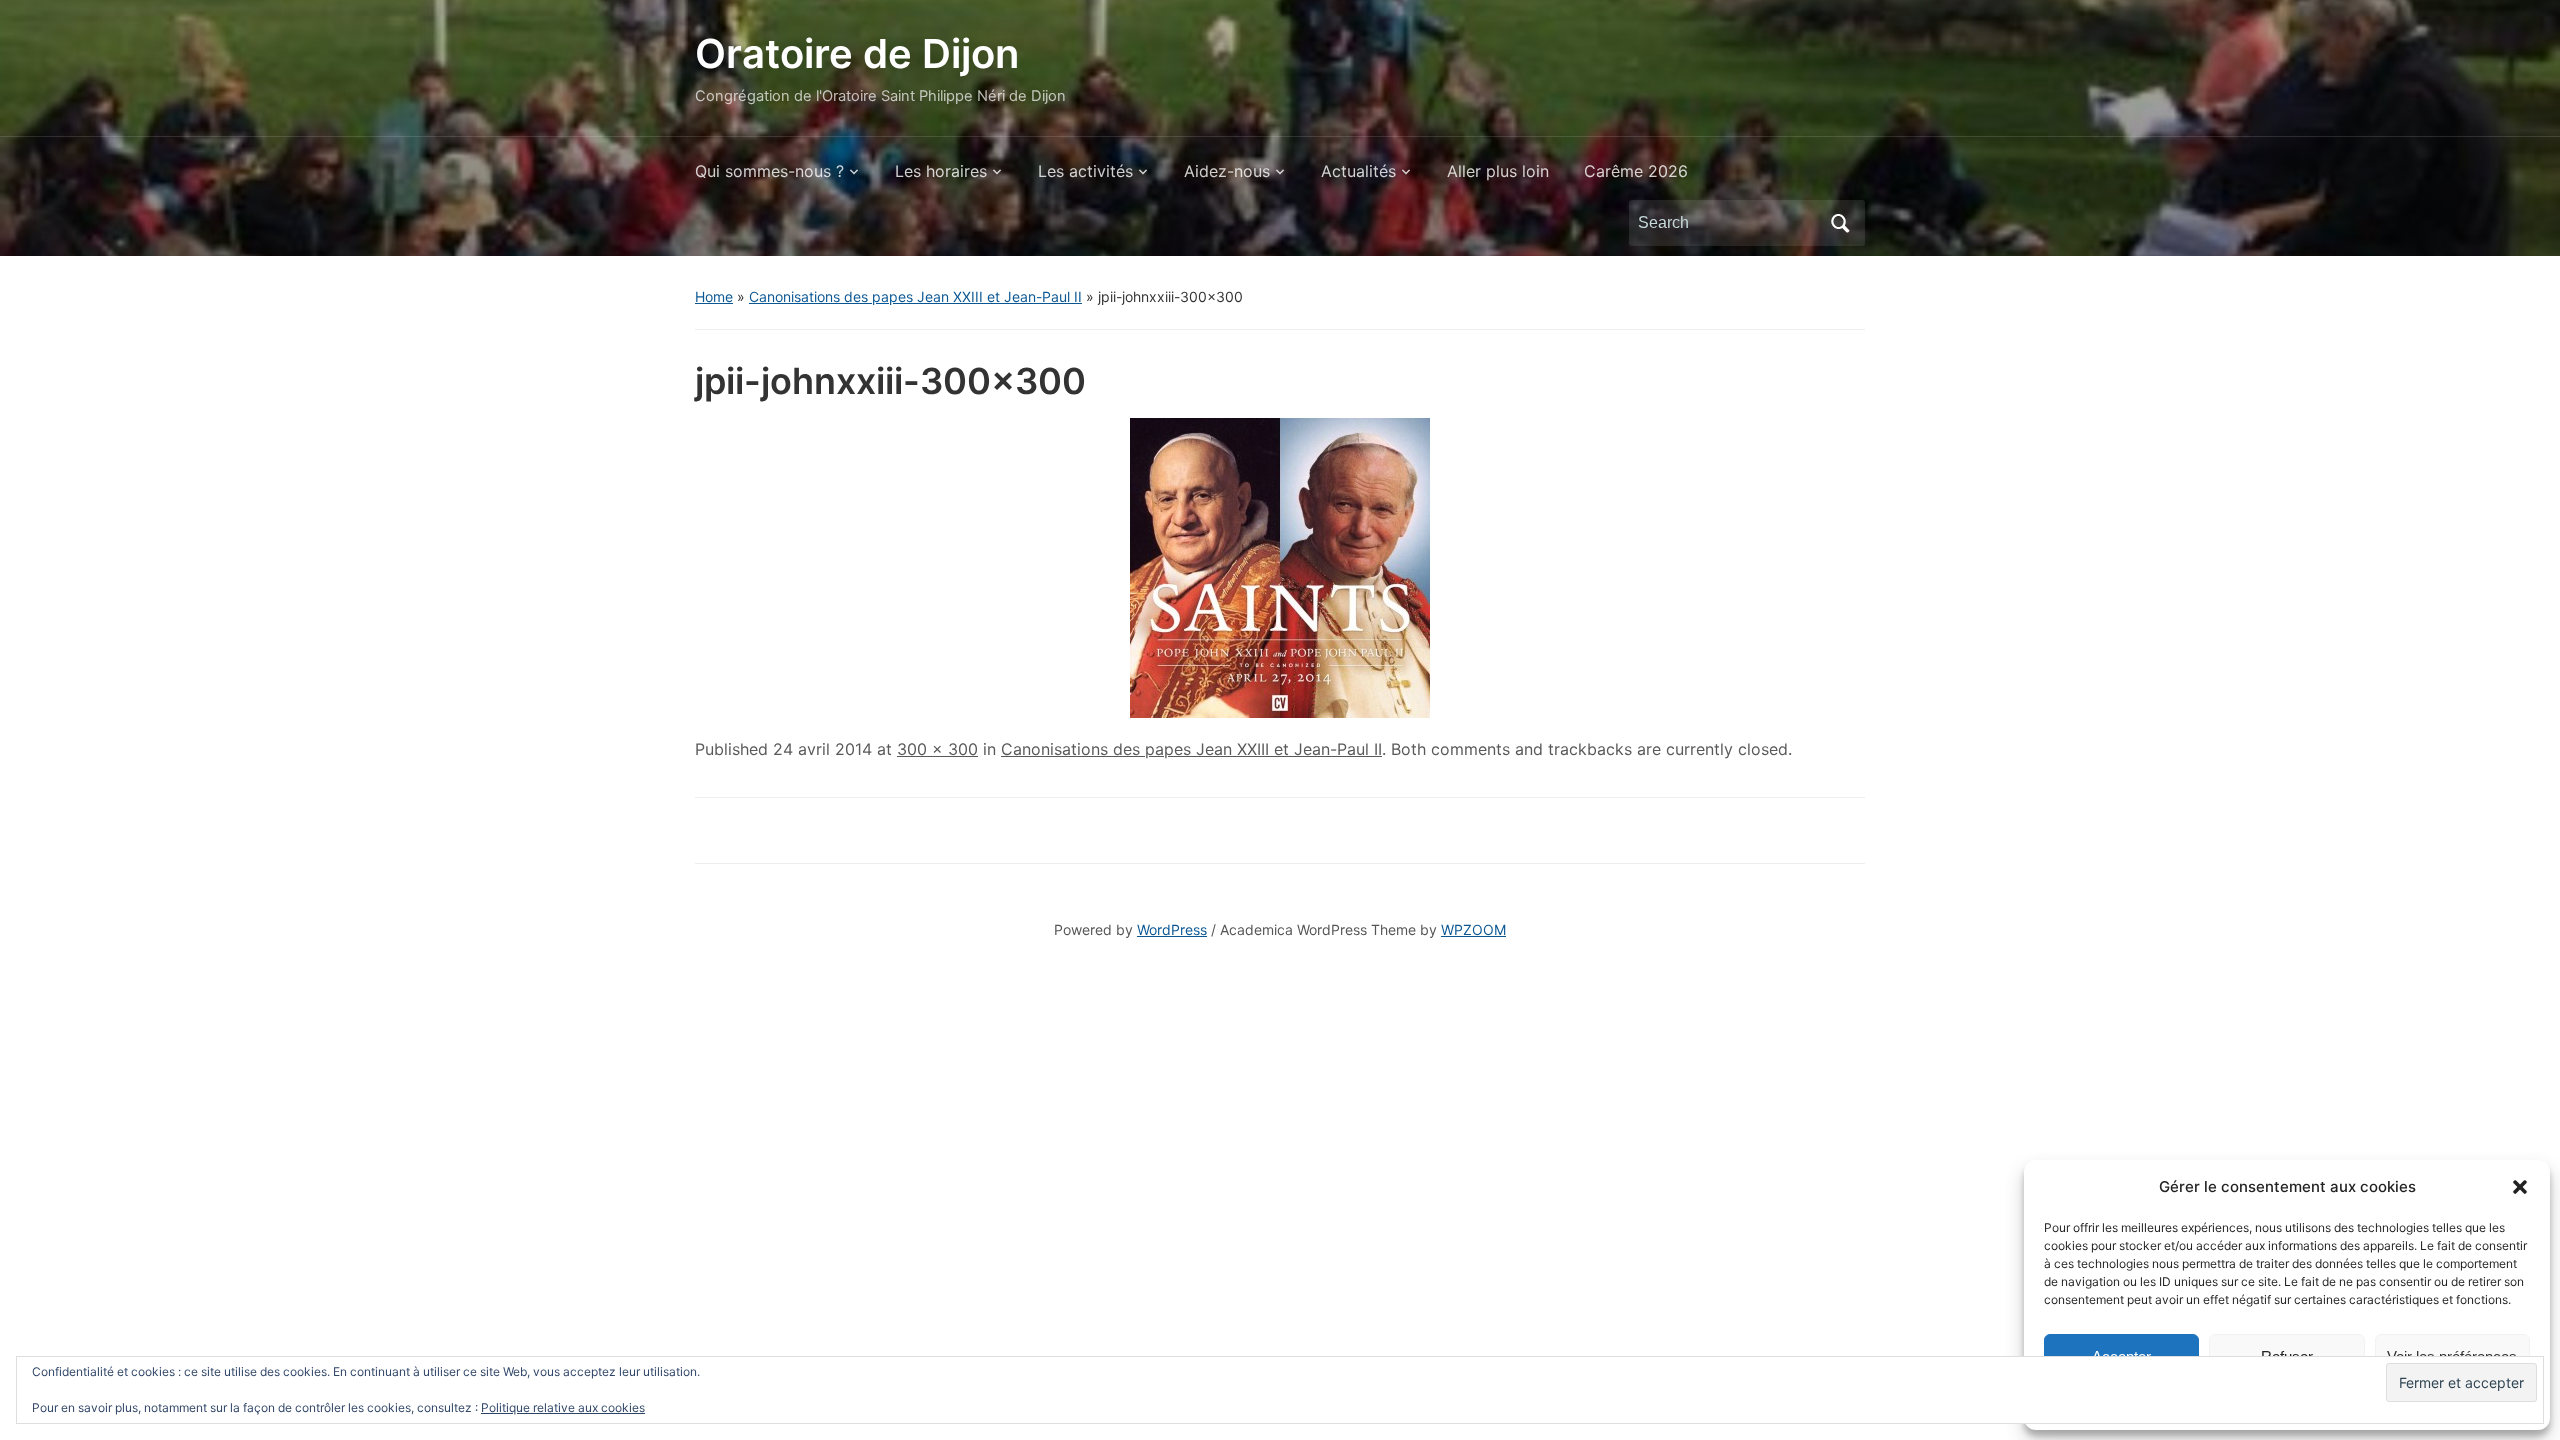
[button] (2520, 1187)
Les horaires (941, 171)
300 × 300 (937, 749)
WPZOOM (1473, 929)
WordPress (1172, 929)
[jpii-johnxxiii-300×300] (1280, 566)
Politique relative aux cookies (563, 1407)
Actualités (1358, 171)
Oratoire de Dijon (857, 53)
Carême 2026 (1636, 171)
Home (714, 296)
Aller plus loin (1498, 171)
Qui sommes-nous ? (769, 171)
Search (1840, 223)
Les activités (1085, 171)
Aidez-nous (1227, 171)
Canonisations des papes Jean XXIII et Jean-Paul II (915, 296)
